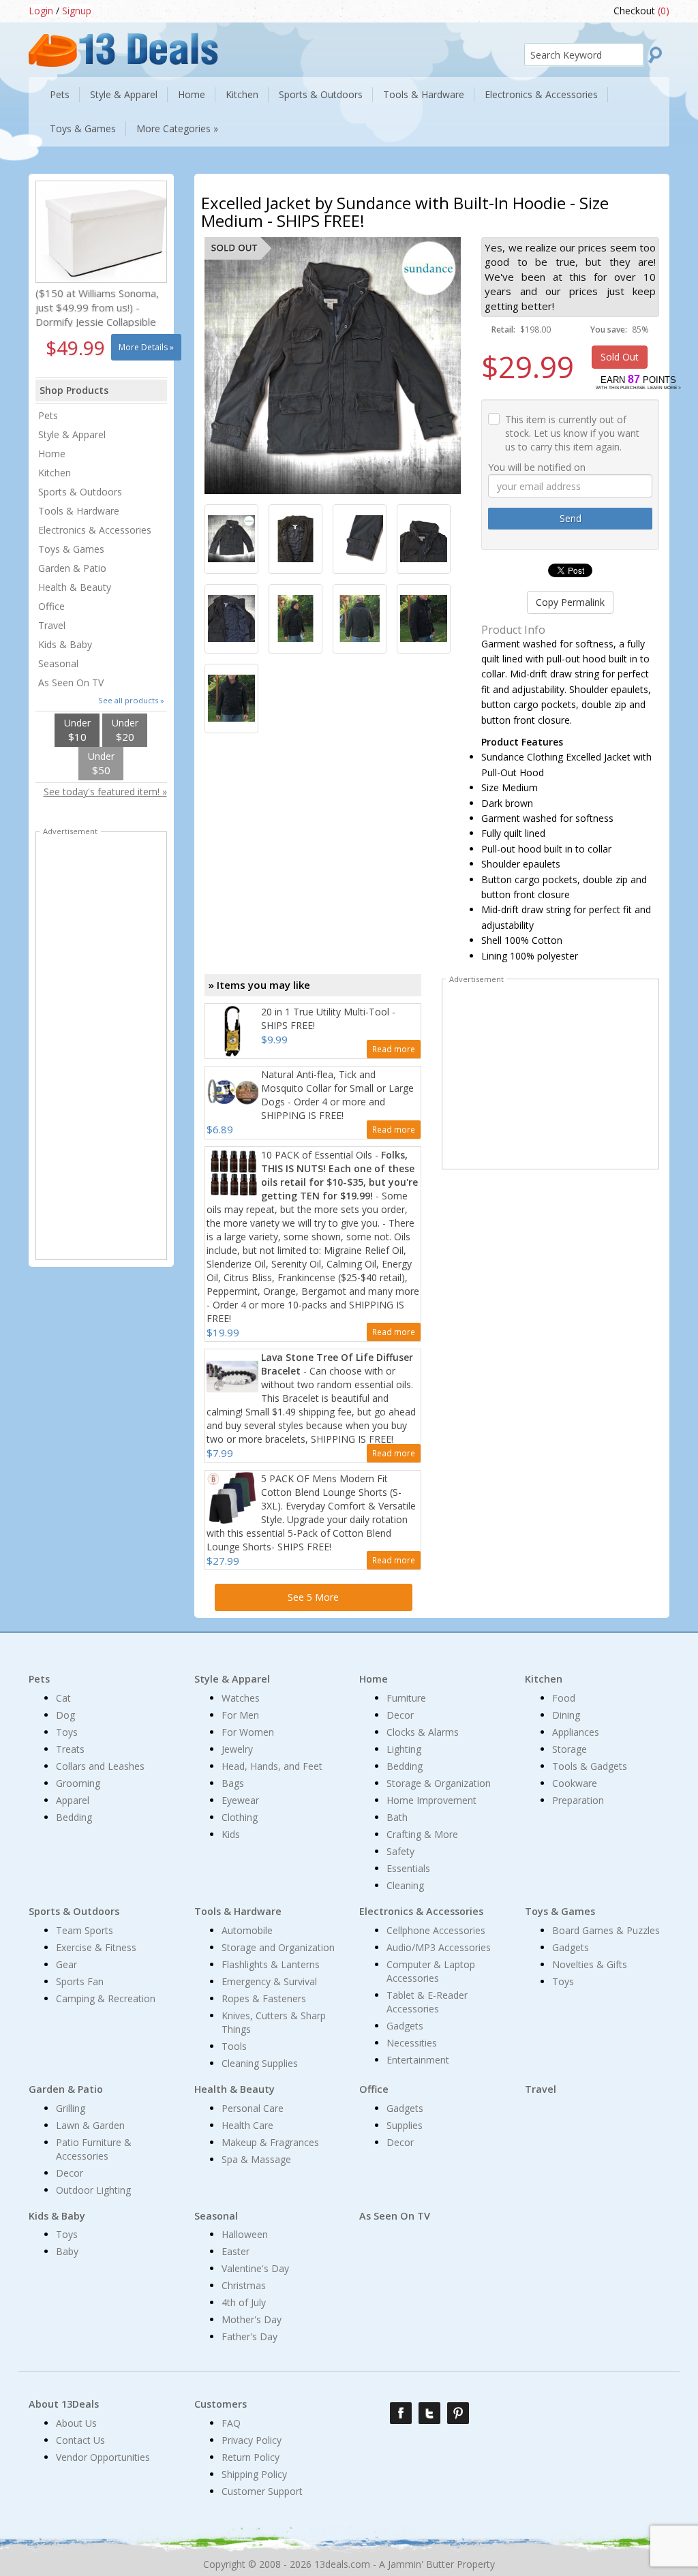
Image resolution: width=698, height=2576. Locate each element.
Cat (63, 1698)
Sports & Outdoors (80, 492)
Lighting (404, 1749)
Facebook (401, 2413)
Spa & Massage (256, 2159)
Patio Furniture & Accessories (94, 2149)
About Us (76, 2423)
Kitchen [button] (242, 94)
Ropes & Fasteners (264, 1998)
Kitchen (55, 473)
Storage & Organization (439, 1783)
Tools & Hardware (79, 511)
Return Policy (251, 2457)
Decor (400, 1715)
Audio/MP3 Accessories (439, 1947)
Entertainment (418, 2060)
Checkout (641, 11)
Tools (234, 2046)
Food (564, 1698)
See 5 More (313, 1597)
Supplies (405, 2125)
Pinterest (458, 2413)
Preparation (578, 1800)
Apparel (73, 1800)
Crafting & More (422, 1834)
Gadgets (405, 2026)
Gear (66, 1964)
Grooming (78, 1783)
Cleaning (405, 1885)
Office (51, 606)
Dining (566, 1715)
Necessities (412, 2043)
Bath (397, 1817)
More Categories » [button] (177, 128)
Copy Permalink (570, 602)
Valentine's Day (255, 2268)
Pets (48, 415)
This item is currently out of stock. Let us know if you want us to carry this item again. (572, 433)
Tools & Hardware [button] (424, 94)
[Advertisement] (551, 1077)
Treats (70, 1749)
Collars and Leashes (100, 1766)
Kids (231, 1834)
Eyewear (240, 1800)
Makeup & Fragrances (270, 2142)
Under (77, 730)
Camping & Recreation (106, 1998)
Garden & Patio (72, 568)
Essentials (408, 1868)
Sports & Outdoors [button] (321, 94)
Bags (233, 1783)
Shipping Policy (254, 2474)
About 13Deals (64, 2404)
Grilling (71, 2108)
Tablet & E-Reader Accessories (427, 2002)
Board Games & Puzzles (606, 1930)
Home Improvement (431, 1800)
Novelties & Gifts (590, 1964)
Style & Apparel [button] (124, 94)
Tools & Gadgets (590, 1766)
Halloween (245, 2234)
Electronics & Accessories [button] (541, 94)
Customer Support (262, 2491)
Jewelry (237, 1749)
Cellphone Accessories (436, 1930)
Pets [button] (60, 94)
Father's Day (249, 2336)
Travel (52, 625)
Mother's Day (252, 2319)
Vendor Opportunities (103, 2457)
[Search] (656, 55)
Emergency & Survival (269, 1981)
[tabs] (231, 539)
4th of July (244, 2302)
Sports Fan (80, 1981)
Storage (570, 1749)
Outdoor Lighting (93, 2190)
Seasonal (58, 663)
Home (52, 454)
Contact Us (80, 2440)
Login (41, 11)
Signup (77, 11)
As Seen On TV (71, 683)
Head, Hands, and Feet (272, 1766)
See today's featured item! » (105, 792)
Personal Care (253, 2108)
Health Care (247, 2125)
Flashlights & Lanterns (271, 1964)
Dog (65, 1715)
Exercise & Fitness (96, 1947)
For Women (248, 1732)
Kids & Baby (65, 644)
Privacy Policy (252, 2440)
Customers (221, 2404)
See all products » (131, 700)
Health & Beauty (75, 587)
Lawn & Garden (90, 2125)
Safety (400, 1851)
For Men (240, 1715)
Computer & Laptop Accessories (431, 1971)
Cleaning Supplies (260, 2063)
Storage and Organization (278, 1947)
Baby (67, 2251)
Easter (236, 2251)
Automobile (247, 1930)
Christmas (244, 2285)
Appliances (576, 1732)
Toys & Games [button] (83, 128)
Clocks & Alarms (423, 1732)
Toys (67, 1732)
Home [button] (192, 94)
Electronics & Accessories (95, 530)
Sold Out (620, 357)
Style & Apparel (72, 434)
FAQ (231, 2423)
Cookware (575, 1783)
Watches (241, 1698)
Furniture (406, 1698)
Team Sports (85, 1930)
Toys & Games (71, 549)
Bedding (74, 1817)
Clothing (240, 1817)
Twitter (429, 2413)
